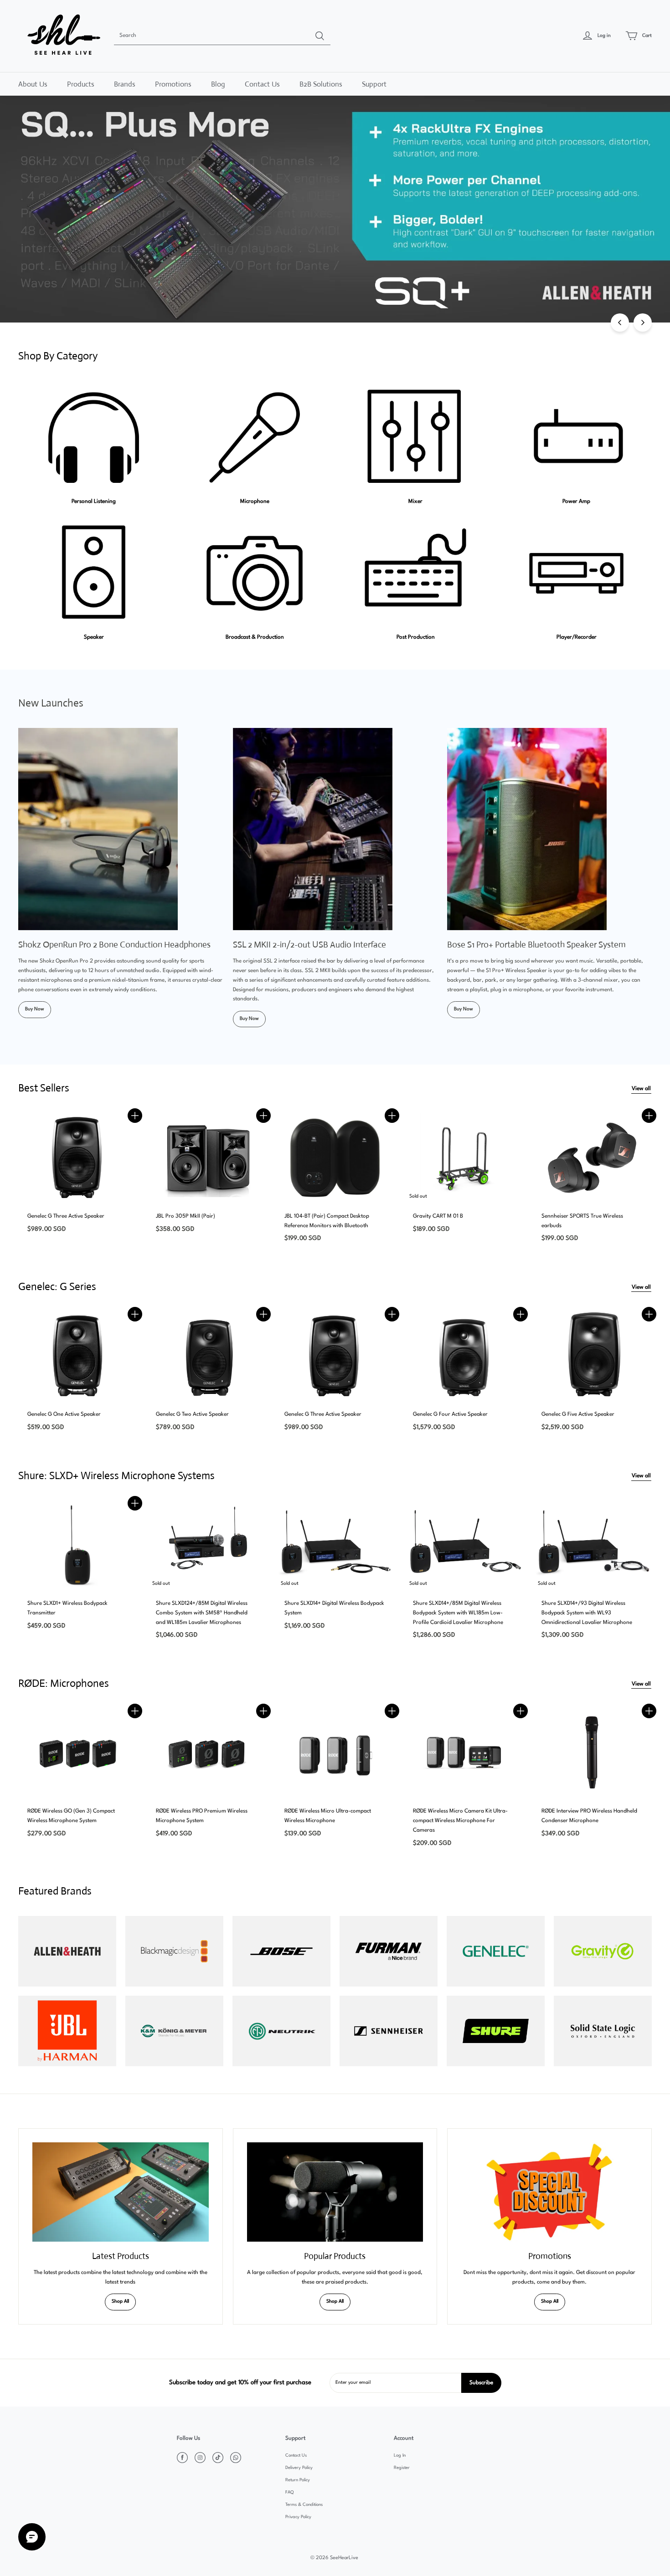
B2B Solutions (321, 84)
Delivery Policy (299, 2468)
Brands (125, 84)
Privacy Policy (298, 2517)
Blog (218, 84)
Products (81, 84)
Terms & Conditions (304, 2505)
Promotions (173, 84)
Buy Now (35, 1009)
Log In (400, 2456)
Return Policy (298, 2480)
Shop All (120, 2302)
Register (402, 2468)
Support (374, 84)
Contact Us (262, 84)
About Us (33, 84)
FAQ (289, 2492)
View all (641, 1089)
